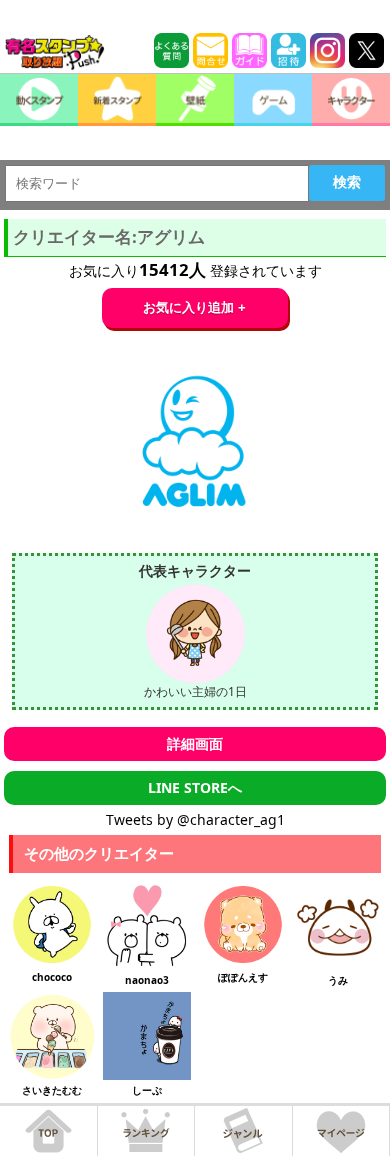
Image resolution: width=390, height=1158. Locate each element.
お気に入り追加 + (194, 307)
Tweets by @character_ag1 (195, 819)
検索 (347, 182)
